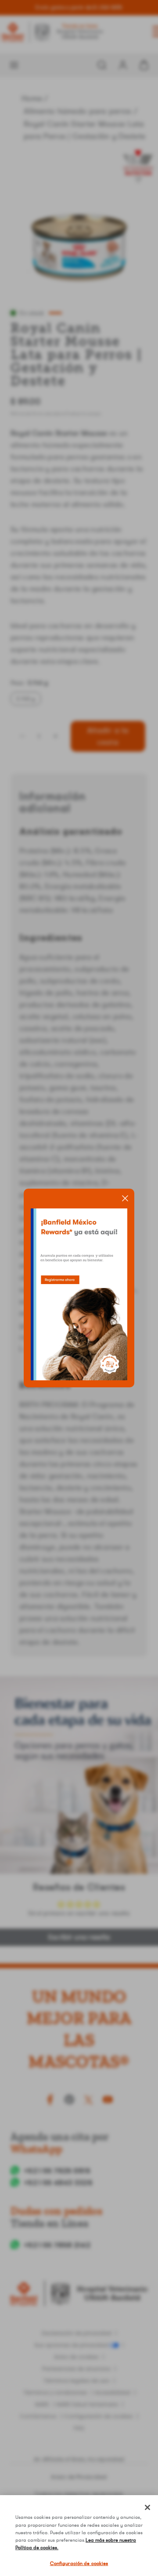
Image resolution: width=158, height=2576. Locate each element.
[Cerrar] (147, 2507)
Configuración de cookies (79, 2563)
